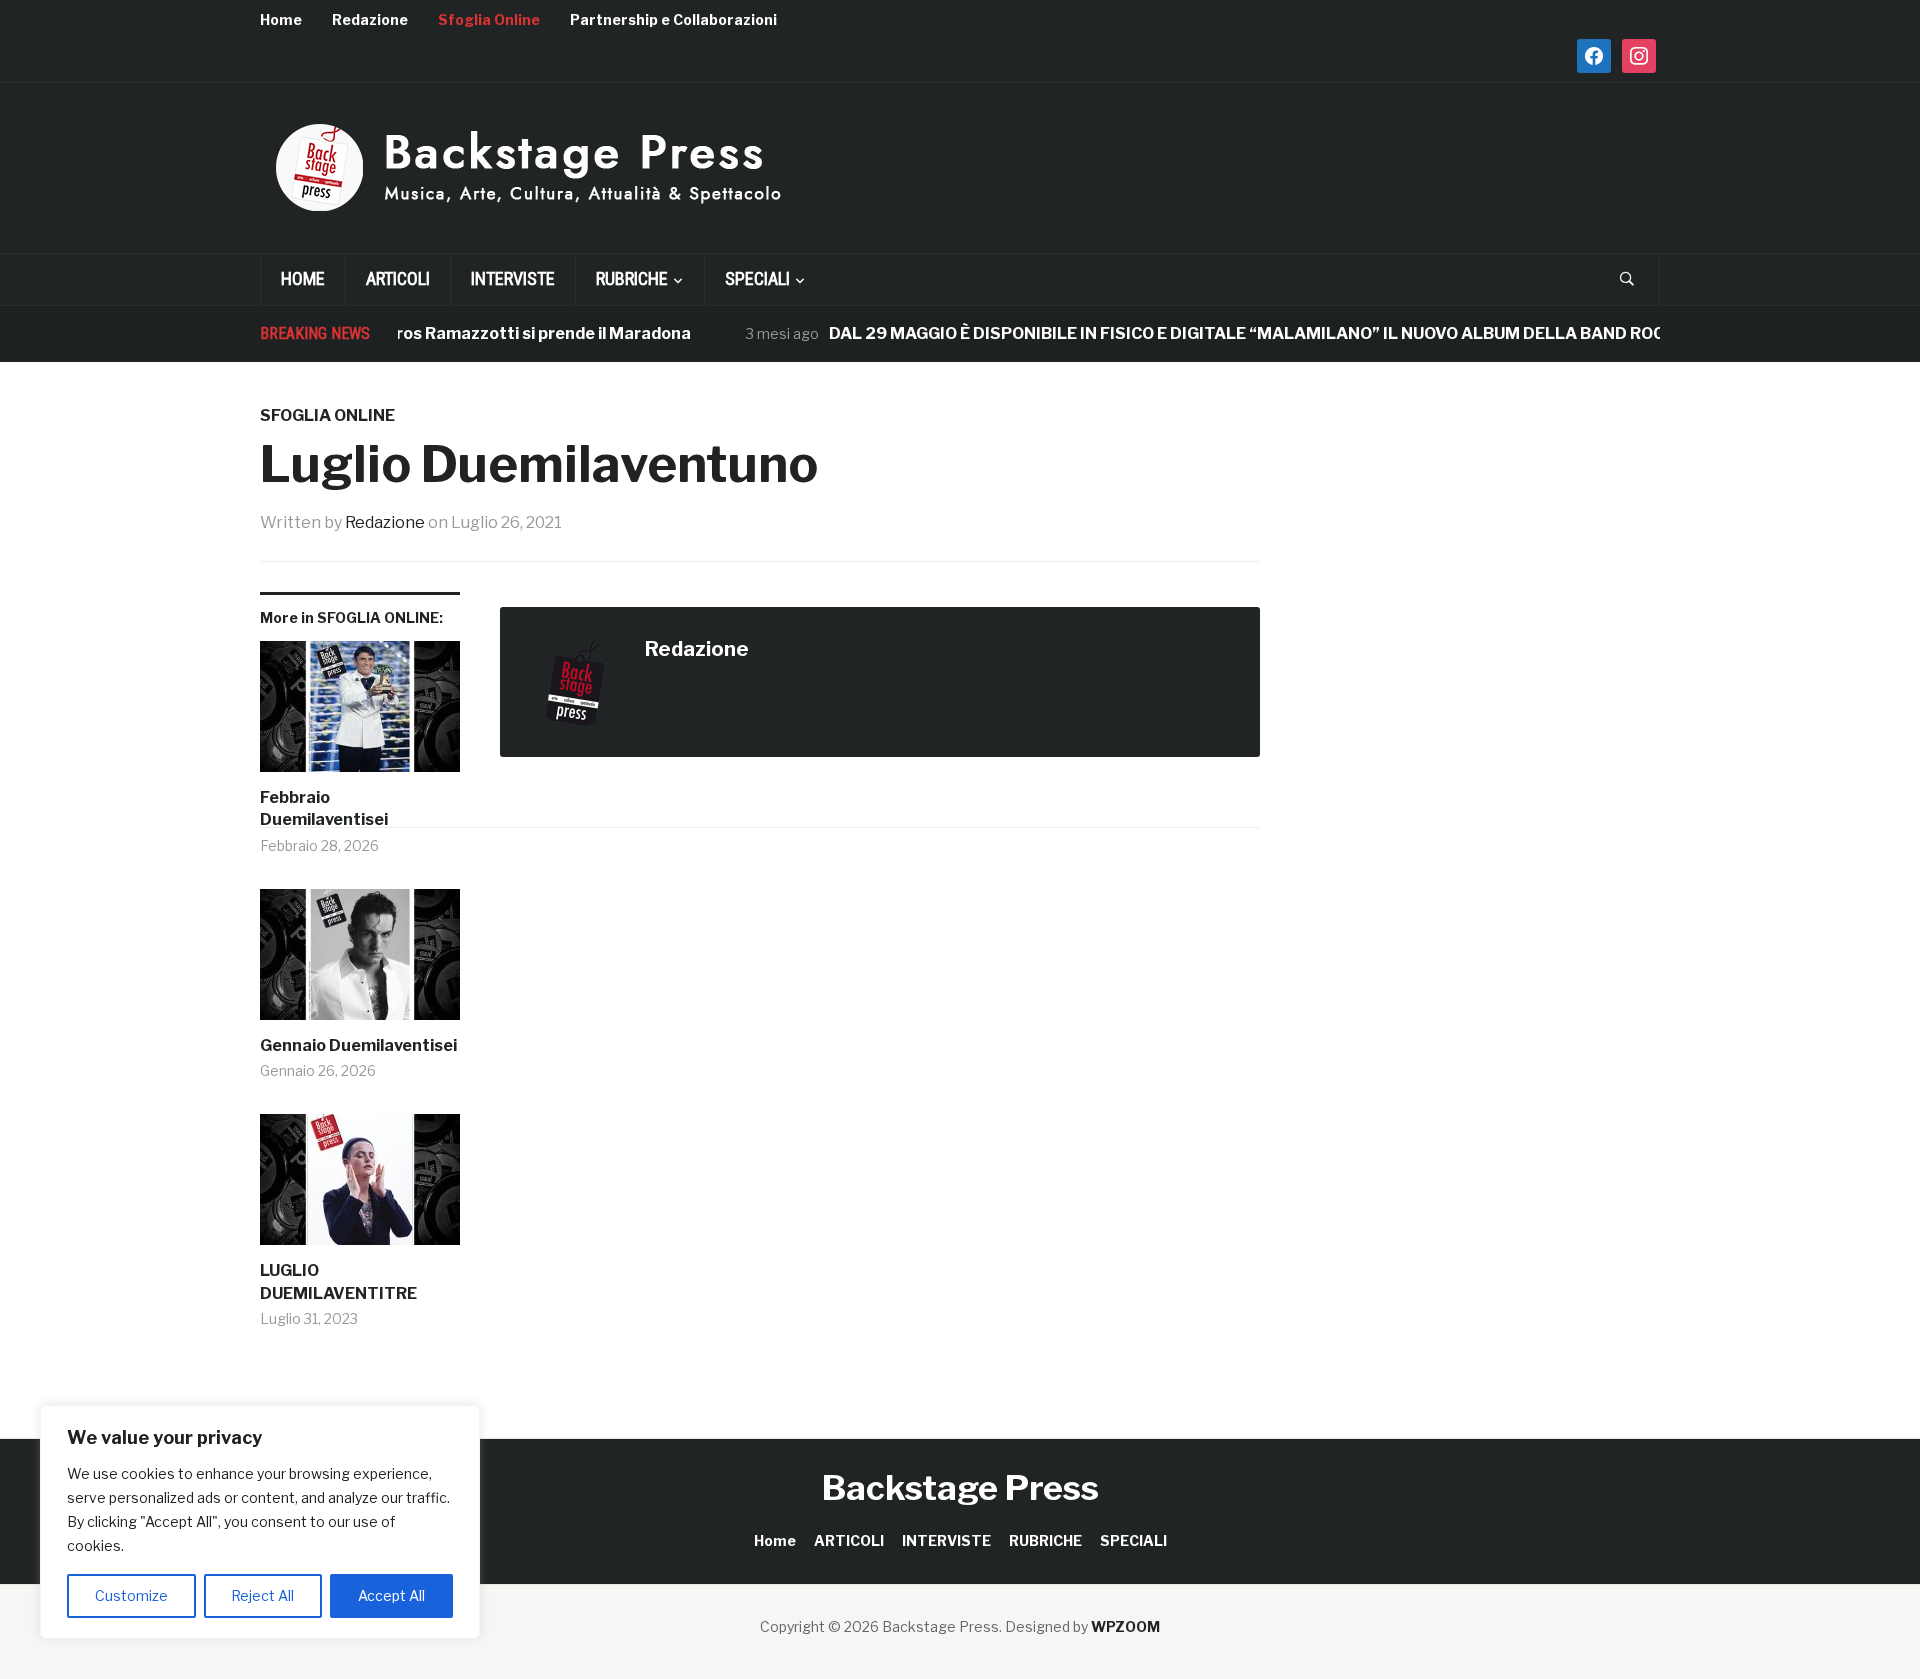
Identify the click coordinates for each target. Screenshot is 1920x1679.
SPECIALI (757, 278)
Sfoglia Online (489, 19)
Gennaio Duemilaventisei (358, 1045)
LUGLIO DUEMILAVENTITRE (338, 1281)
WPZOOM (1125, 1626)
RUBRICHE (632, 278)
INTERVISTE (513, 278)
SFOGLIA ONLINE (327, 415)
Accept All (391, 1595)
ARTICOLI (398, 278)
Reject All (262, 1595)
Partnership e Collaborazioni (673, 19)
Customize (131, 1595)
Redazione (370, 19)
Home (281, 19)
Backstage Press (960, 1487)
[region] (260, 1522)
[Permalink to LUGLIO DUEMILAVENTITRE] (360, 1187)
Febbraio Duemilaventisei (324, 808)
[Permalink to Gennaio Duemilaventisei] (360, 962)
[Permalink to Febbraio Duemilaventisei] (360, 714)
